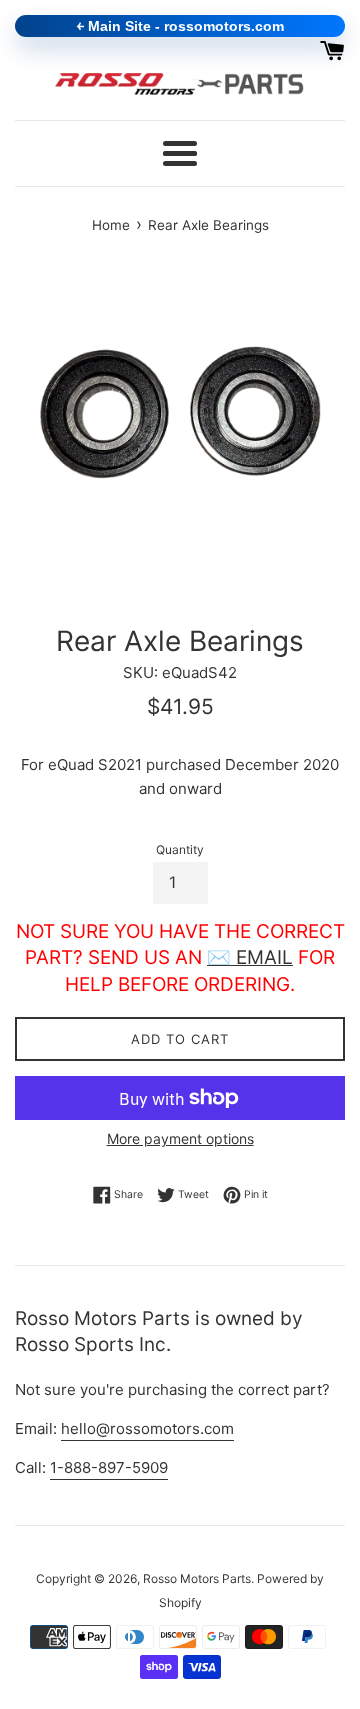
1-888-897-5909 (109, 1467)
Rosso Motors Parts (197, 1578)
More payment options (180, 1138)
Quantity (180, 849)
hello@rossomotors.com (147, 1428)
